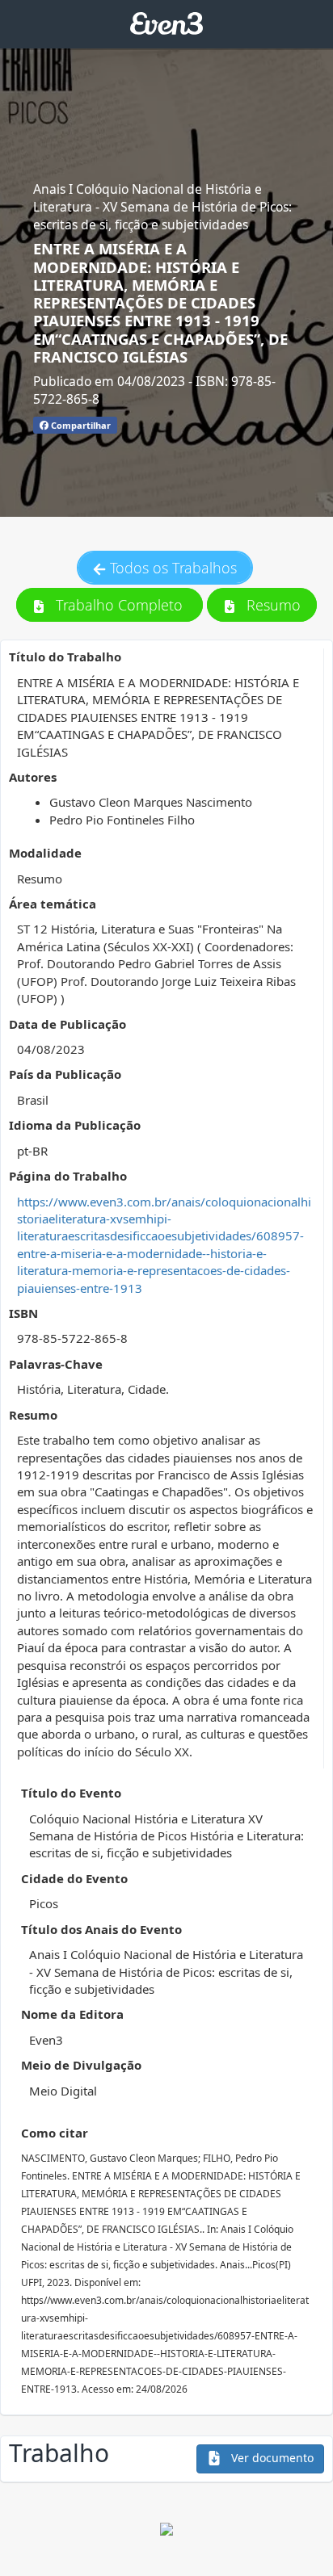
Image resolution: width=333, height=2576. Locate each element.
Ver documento (271, 2458)
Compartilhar (80, 425)
